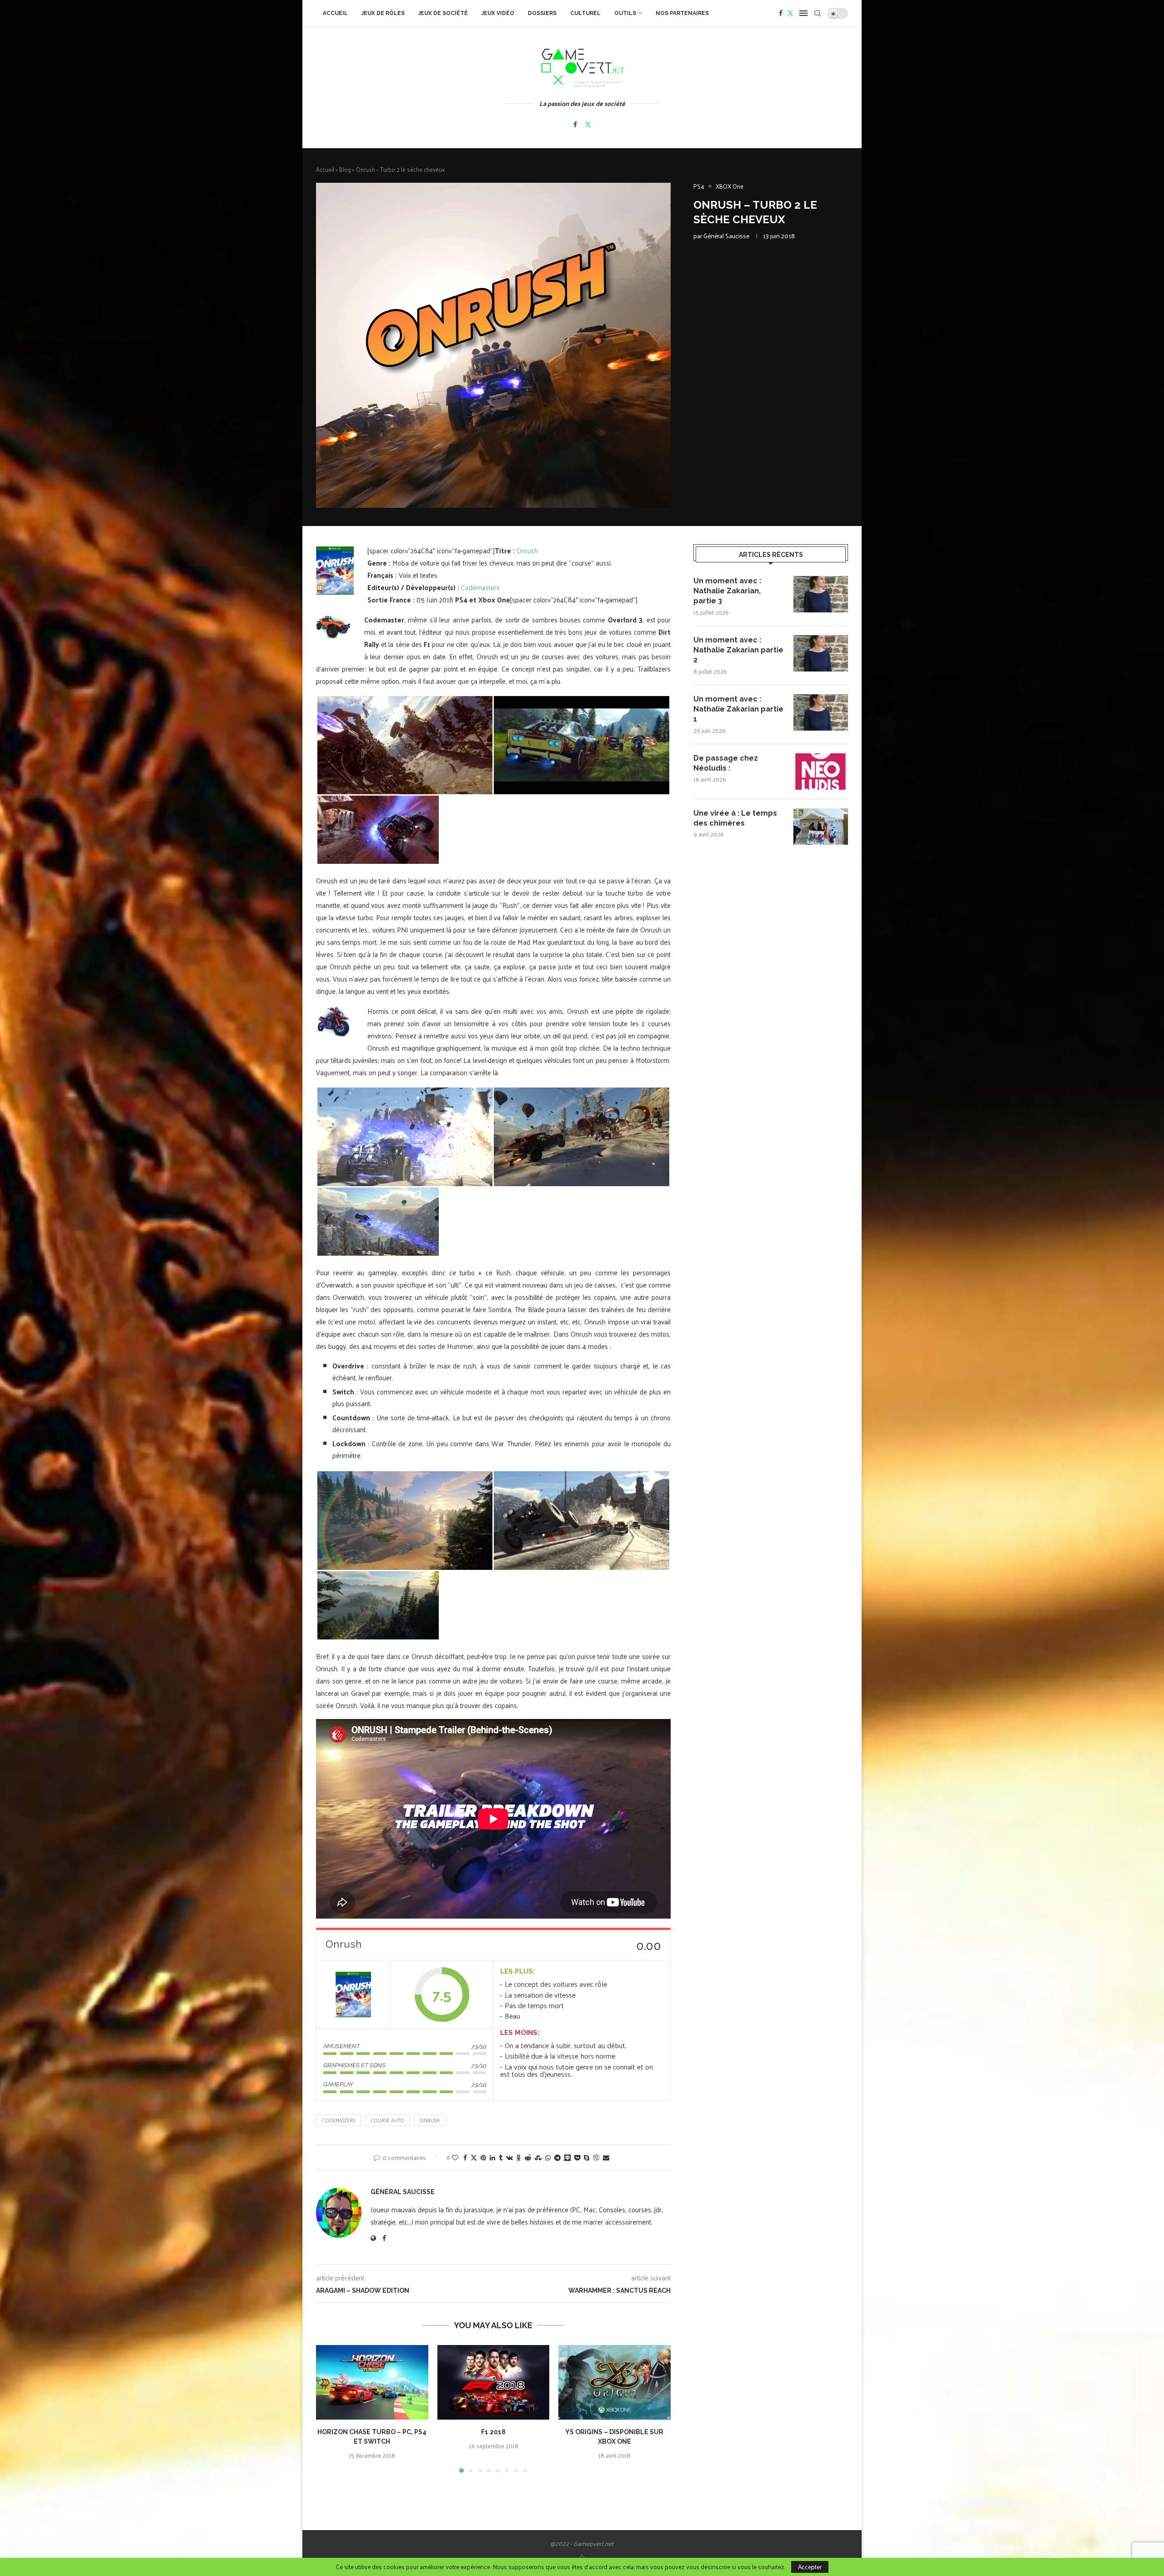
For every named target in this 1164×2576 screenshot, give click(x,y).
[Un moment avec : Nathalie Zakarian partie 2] (821, 653)
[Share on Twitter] (474, 2158)
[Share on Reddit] (528, 2158)
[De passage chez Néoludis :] (821, 772)
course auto (387, 2120)
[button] (328, 2408)
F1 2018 (493, 2432)
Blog (345, 169)
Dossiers (542, 13)
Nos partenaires (682, 13)
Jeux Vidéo (498, 13)
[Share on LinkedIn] (492, 2158)
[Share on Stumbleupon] (538, 2158)
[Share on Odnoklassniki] (519, 2158)
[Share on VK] (509, 2158)
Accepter (810, 2567)
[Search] (818, 13)
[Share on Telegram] (557, 2158)
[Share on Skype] (587, 2158)
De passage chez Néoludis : (726, 763)
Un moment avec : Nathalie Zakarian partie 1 (738, 709)
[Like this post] (455, 2158)
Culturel (585, 13)
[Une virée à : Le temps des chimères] (821, 827)
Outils (625, 13)
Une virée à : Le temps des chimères (735, 818)
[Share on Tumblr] (501, 2158)
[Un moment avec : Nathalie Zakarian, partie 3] (821, 594)
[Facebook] (781, 13)
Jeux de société (443, 13)
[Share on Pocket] (577, 2158)
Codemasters (480, 587)
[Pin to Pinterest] (483, 2158)
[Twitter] (790, 13)
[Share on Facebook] (465, 2158)
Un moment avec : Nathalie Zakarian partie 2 (738, 650)
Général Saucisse (726, 236)
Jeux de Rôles (383, 13)
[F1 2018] (494, 2382)
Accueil (335, 13)
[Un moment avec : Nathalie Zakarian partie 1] (821, 712)
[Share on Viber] (596, 2158)
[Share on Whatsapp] (548, 2158)
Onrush (527, 550)
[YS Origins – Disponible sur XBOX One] (615, 2382)
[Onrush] (353, 1995)
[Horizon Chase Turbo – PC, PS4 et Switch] (372, 2382)
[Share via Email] (606, 2158)
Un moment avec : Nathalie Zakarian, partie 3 (727, 591)
